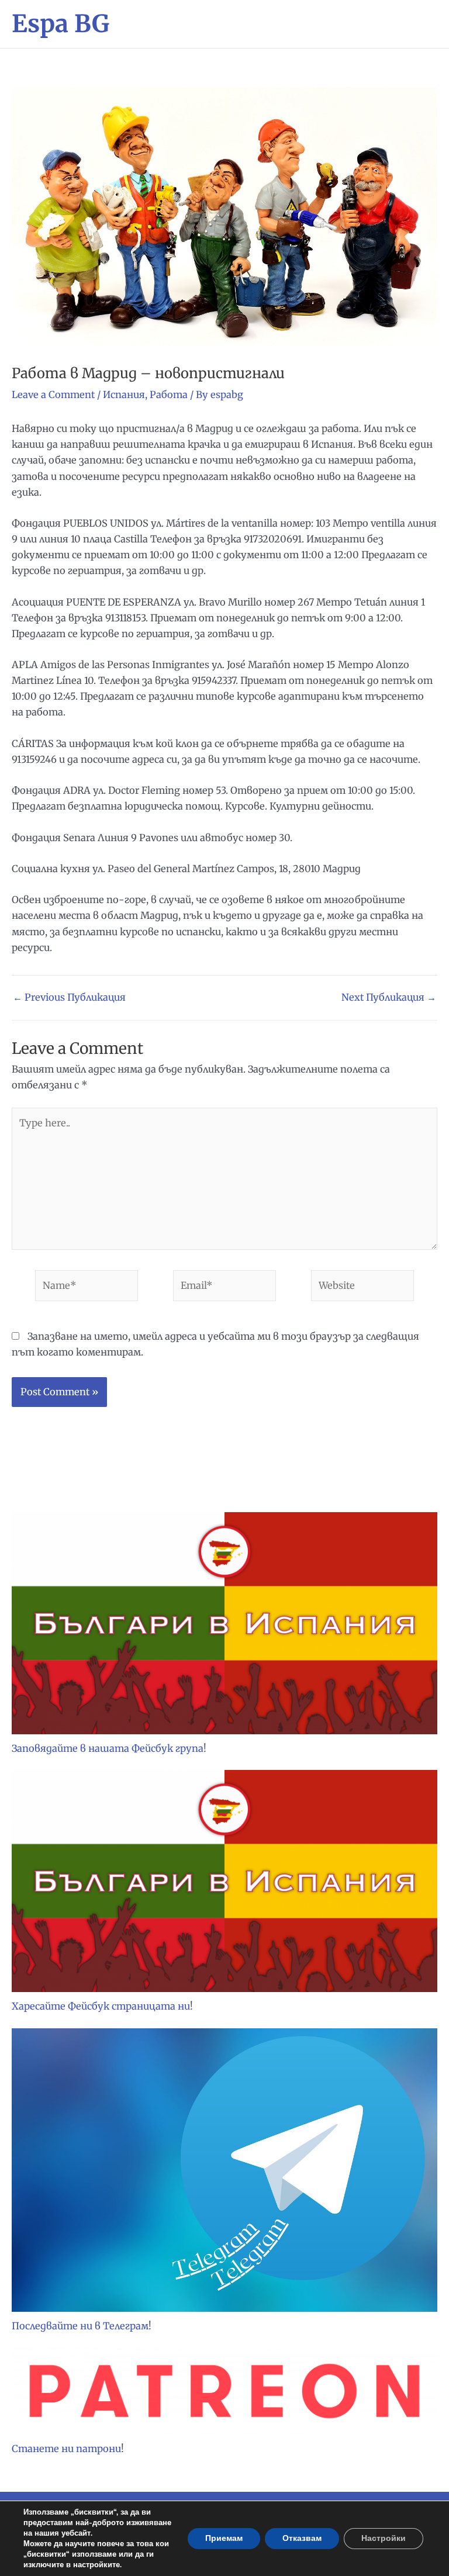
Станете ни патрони (66, 2449)
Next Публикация (389, 997)
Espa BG (61, 24)
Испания (124, 395)
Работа (169, 395)
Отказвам (302, 2538)
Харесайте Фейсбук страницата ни (101, 2006)
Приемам (224, 2538)
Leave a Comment (53, 395)
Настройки (384, 2538)
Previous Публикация (69, 997)
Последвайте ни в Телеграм (80, 2326)
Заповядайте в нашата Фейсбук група (108, 1748)
